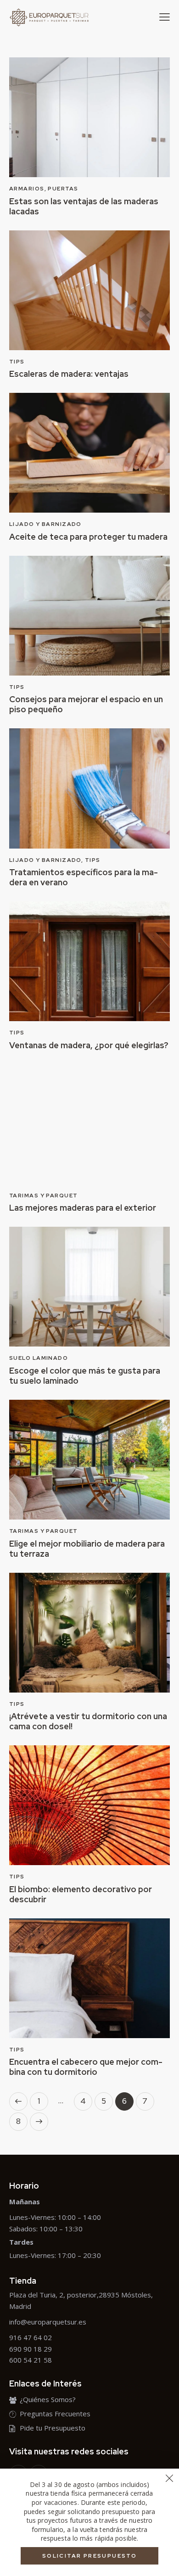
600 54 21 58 (31, 2360)
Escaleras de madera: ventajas (69, 374)
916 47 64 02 (31, 2337)
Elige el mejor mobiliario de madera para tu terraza (87, 1549)
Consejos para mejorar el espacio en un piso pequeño (86, 704)
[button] (165, 17)
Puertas (63, 189)
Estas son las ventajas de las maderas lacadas (84, 207)
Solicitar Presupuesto (89, 2556)
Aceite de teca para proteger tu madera (88, 537)
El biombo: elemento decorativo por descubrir (81, 1894)
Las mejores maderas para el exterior (83, 1208)
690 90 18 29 (31, 2349)
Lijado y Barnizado (45, 524)
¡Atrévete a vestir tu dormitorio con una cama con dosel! (88, 1721)
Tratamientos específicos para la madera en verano (84, 877)
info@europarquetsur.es (48, 2322)
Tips (17, 362)
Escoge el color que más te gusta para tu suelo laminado (85, 1376)
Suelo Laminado (39, 1358)
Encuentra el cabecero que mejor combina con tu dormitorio (86, 2067)
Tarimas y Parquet (43, 1196)
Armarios (27, 189)
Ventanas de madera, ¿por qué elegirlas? (89, 1045)
